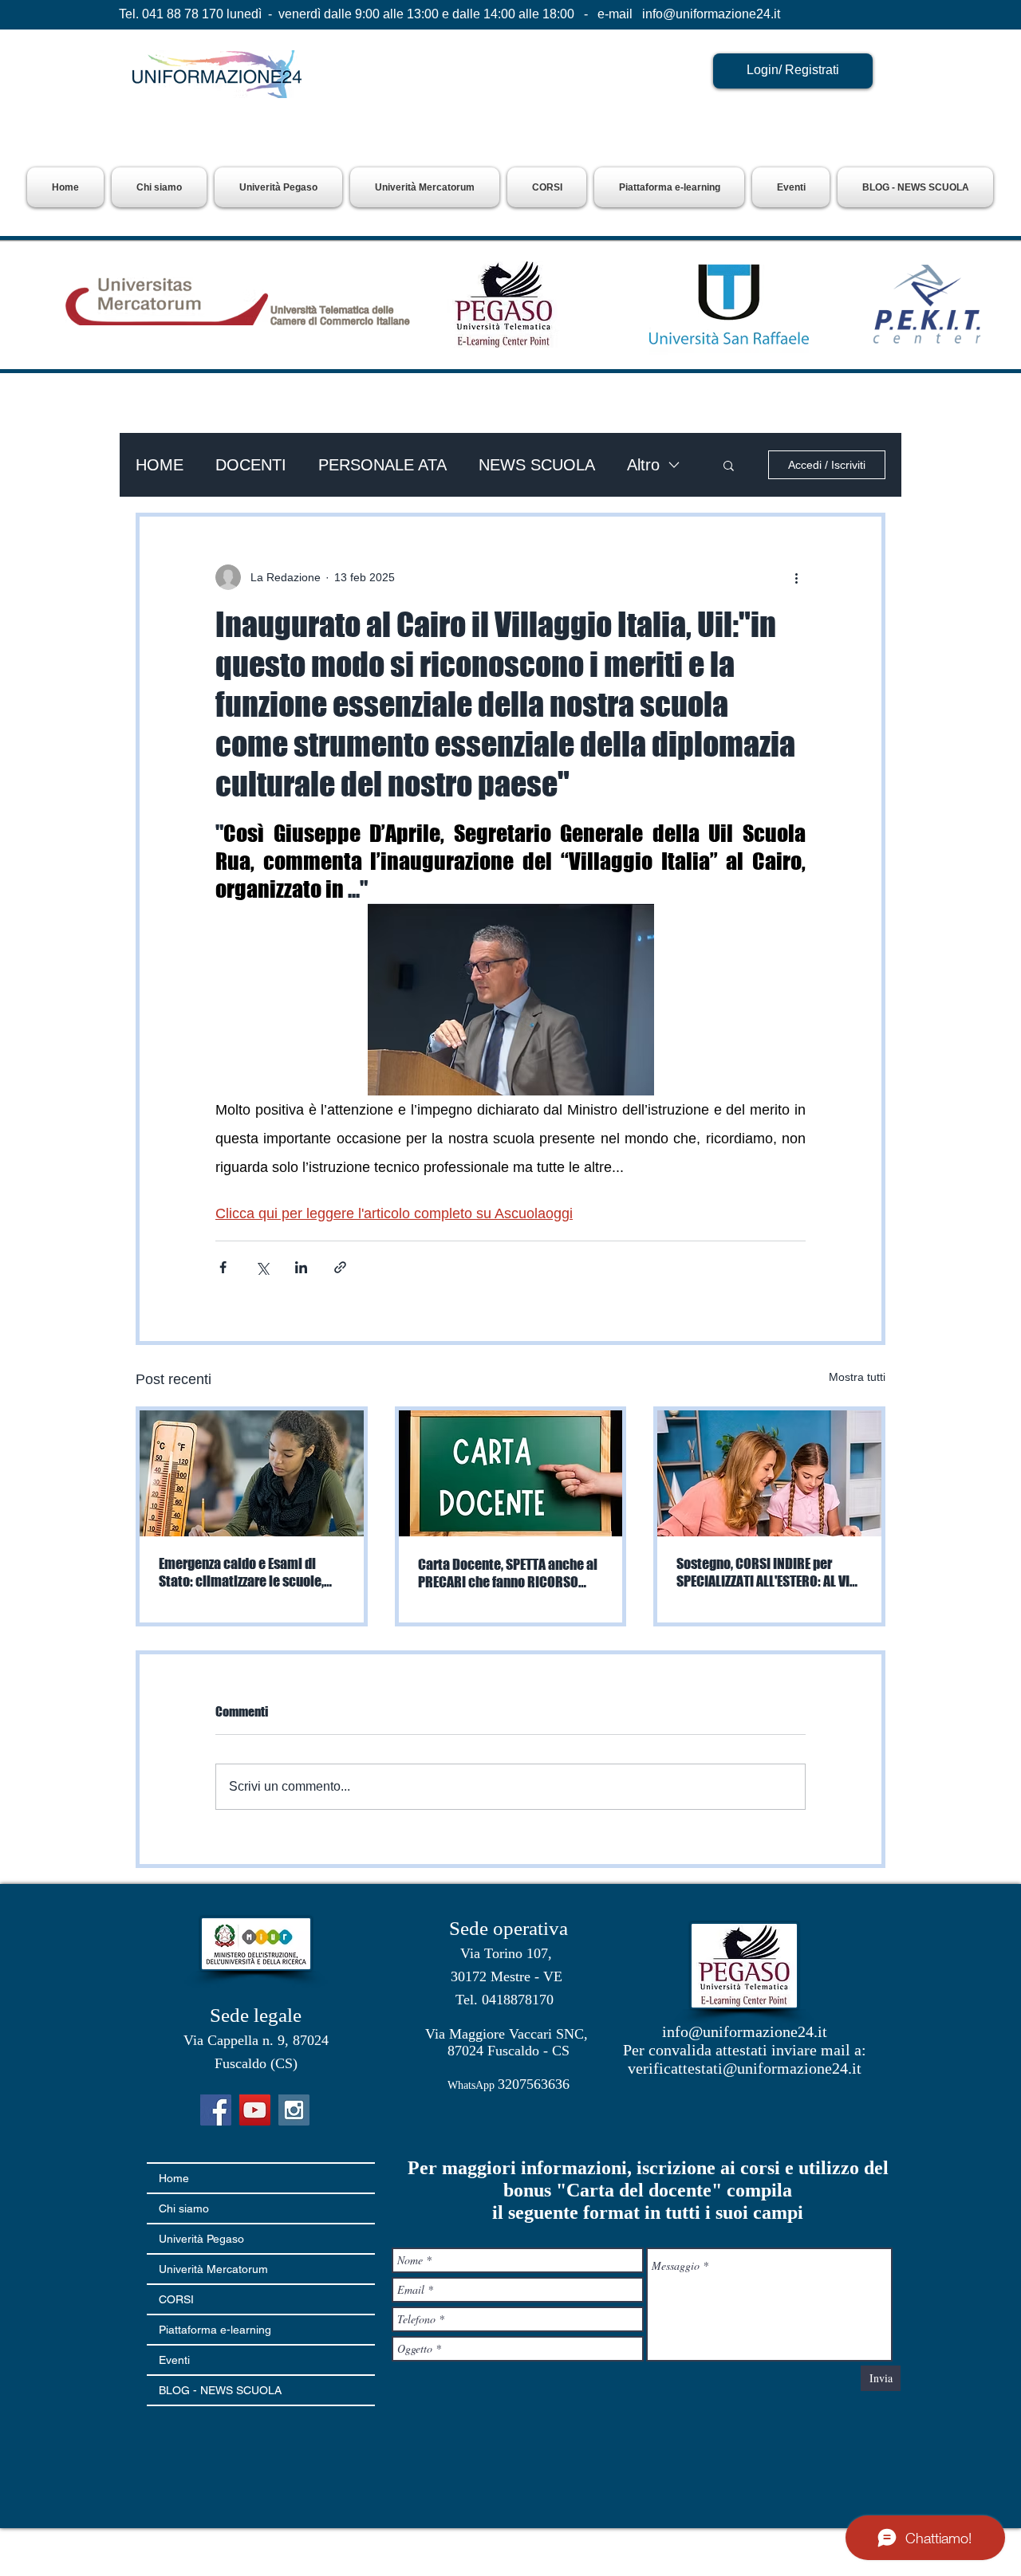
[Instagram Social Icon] (294, 2110)
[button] (278, 187)
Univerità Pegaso (201, 2239)
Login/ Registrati (793, 70)
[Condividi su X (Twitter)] (262, 1267)
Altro (643, 465)
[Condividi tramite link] (340, 1267)
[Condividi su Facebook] (223, 1267)
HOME (160, 465)
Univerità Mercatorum (213, 2269)
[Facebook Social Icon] (216, 2110)
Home (174, 2178)
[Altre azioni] (796, 577)
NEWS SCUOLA (537, 465)
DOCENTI (251, 465)
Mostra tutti (857, 1377)
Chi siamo (184, 2208)
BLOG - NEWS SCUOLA (220, 2390)
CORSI (176, 2299)
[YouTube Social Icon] (255, 2110)
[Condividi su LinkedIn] (301, 1267)
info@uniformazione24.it (711, 14)
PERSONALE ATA (382, 465)
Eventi (174, 2360)
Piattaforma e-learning (215, 2330)
